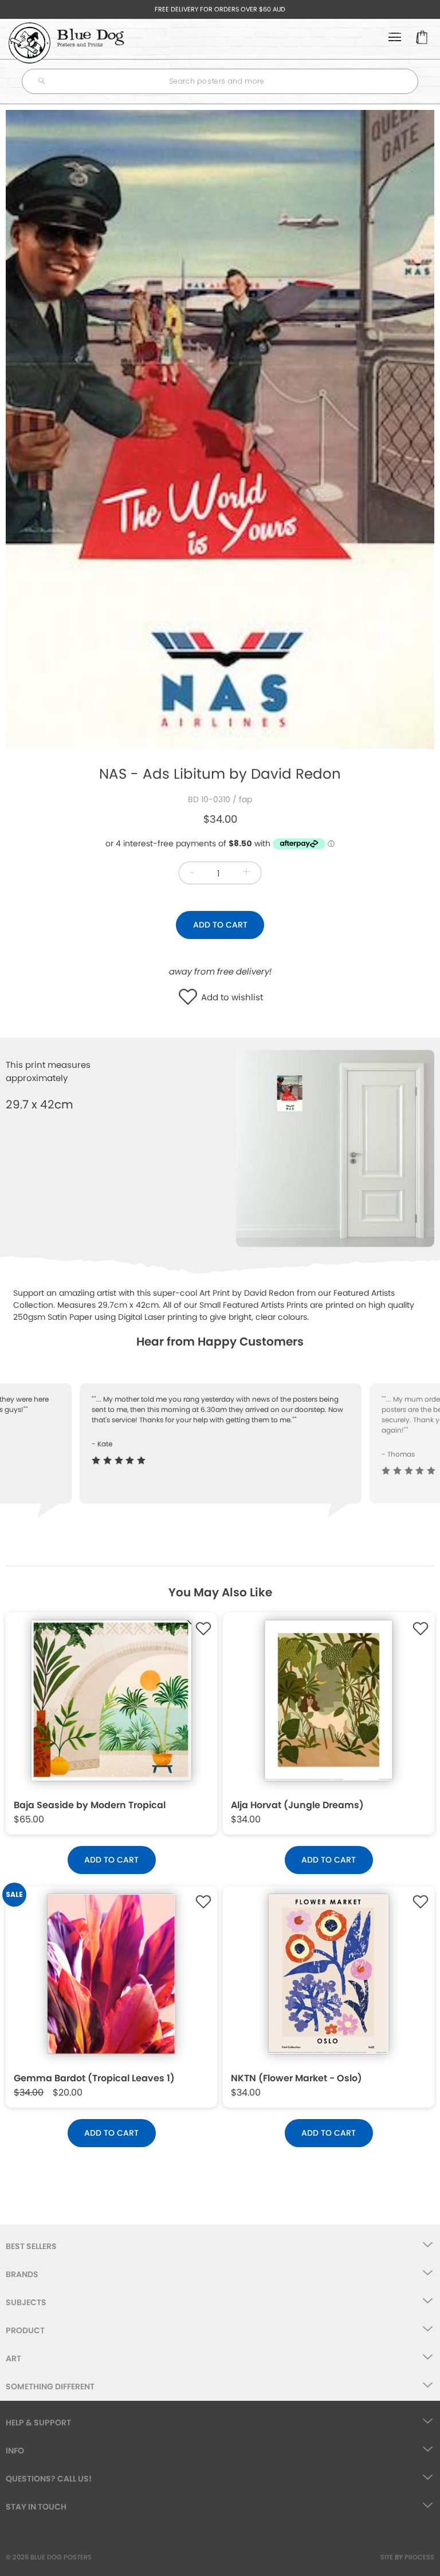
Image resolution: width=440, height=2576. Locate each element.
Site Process (407, 2557)
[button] (190, 998)
